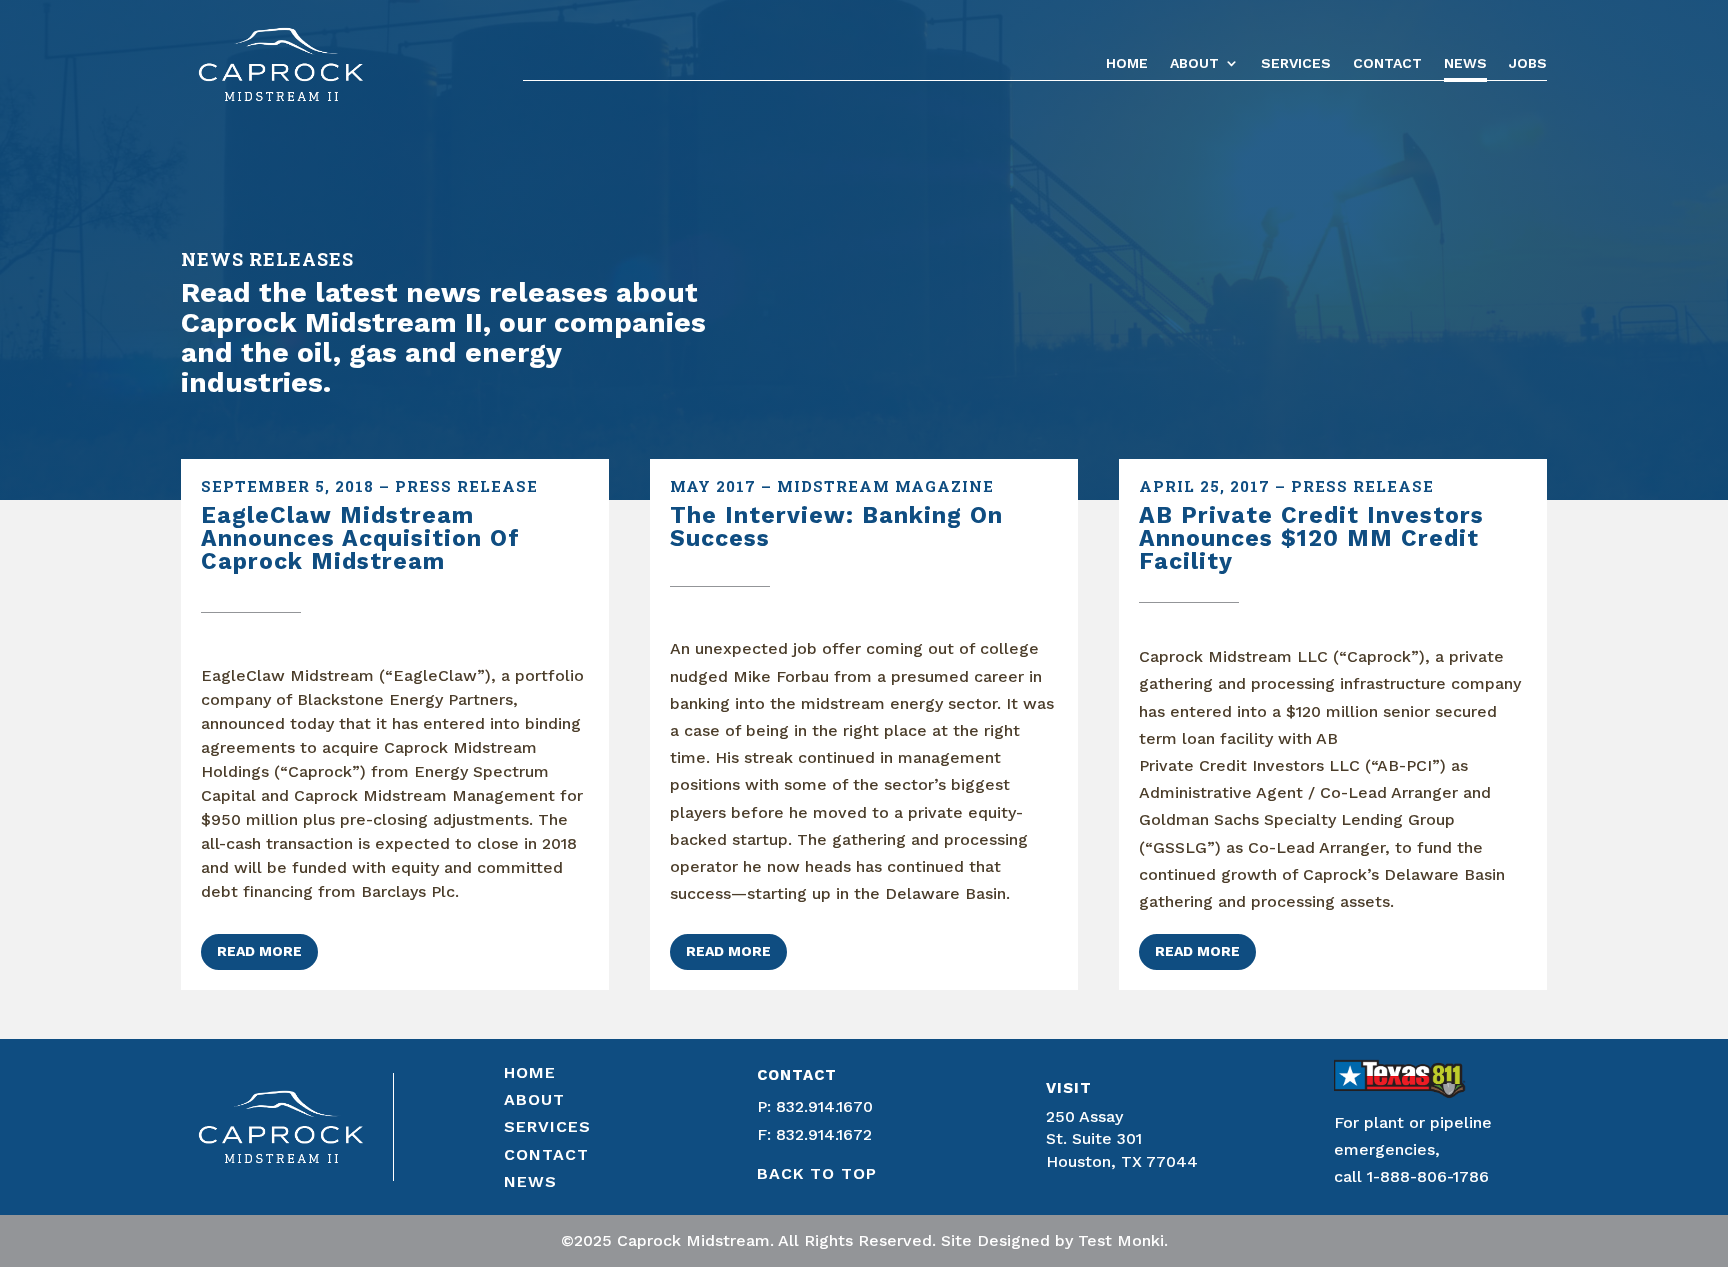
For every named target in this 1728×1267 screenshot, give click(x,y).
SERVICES (547, 1126)
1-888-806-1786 (1430, 1176)
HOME (530, 1072)
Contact (1387, 63)
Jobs (1528, 63)
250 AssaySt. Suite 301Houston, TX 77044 (1122, 1139)
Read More (259, 951)
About (1194, 63)
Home (1127, 63)
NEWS (530, 1181)
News (1465, 63)
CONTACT (546, 1154)
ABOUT (534, 1099)
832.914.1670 (824, 1106)
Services (1296, 63)
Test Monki (1121, 1240)
